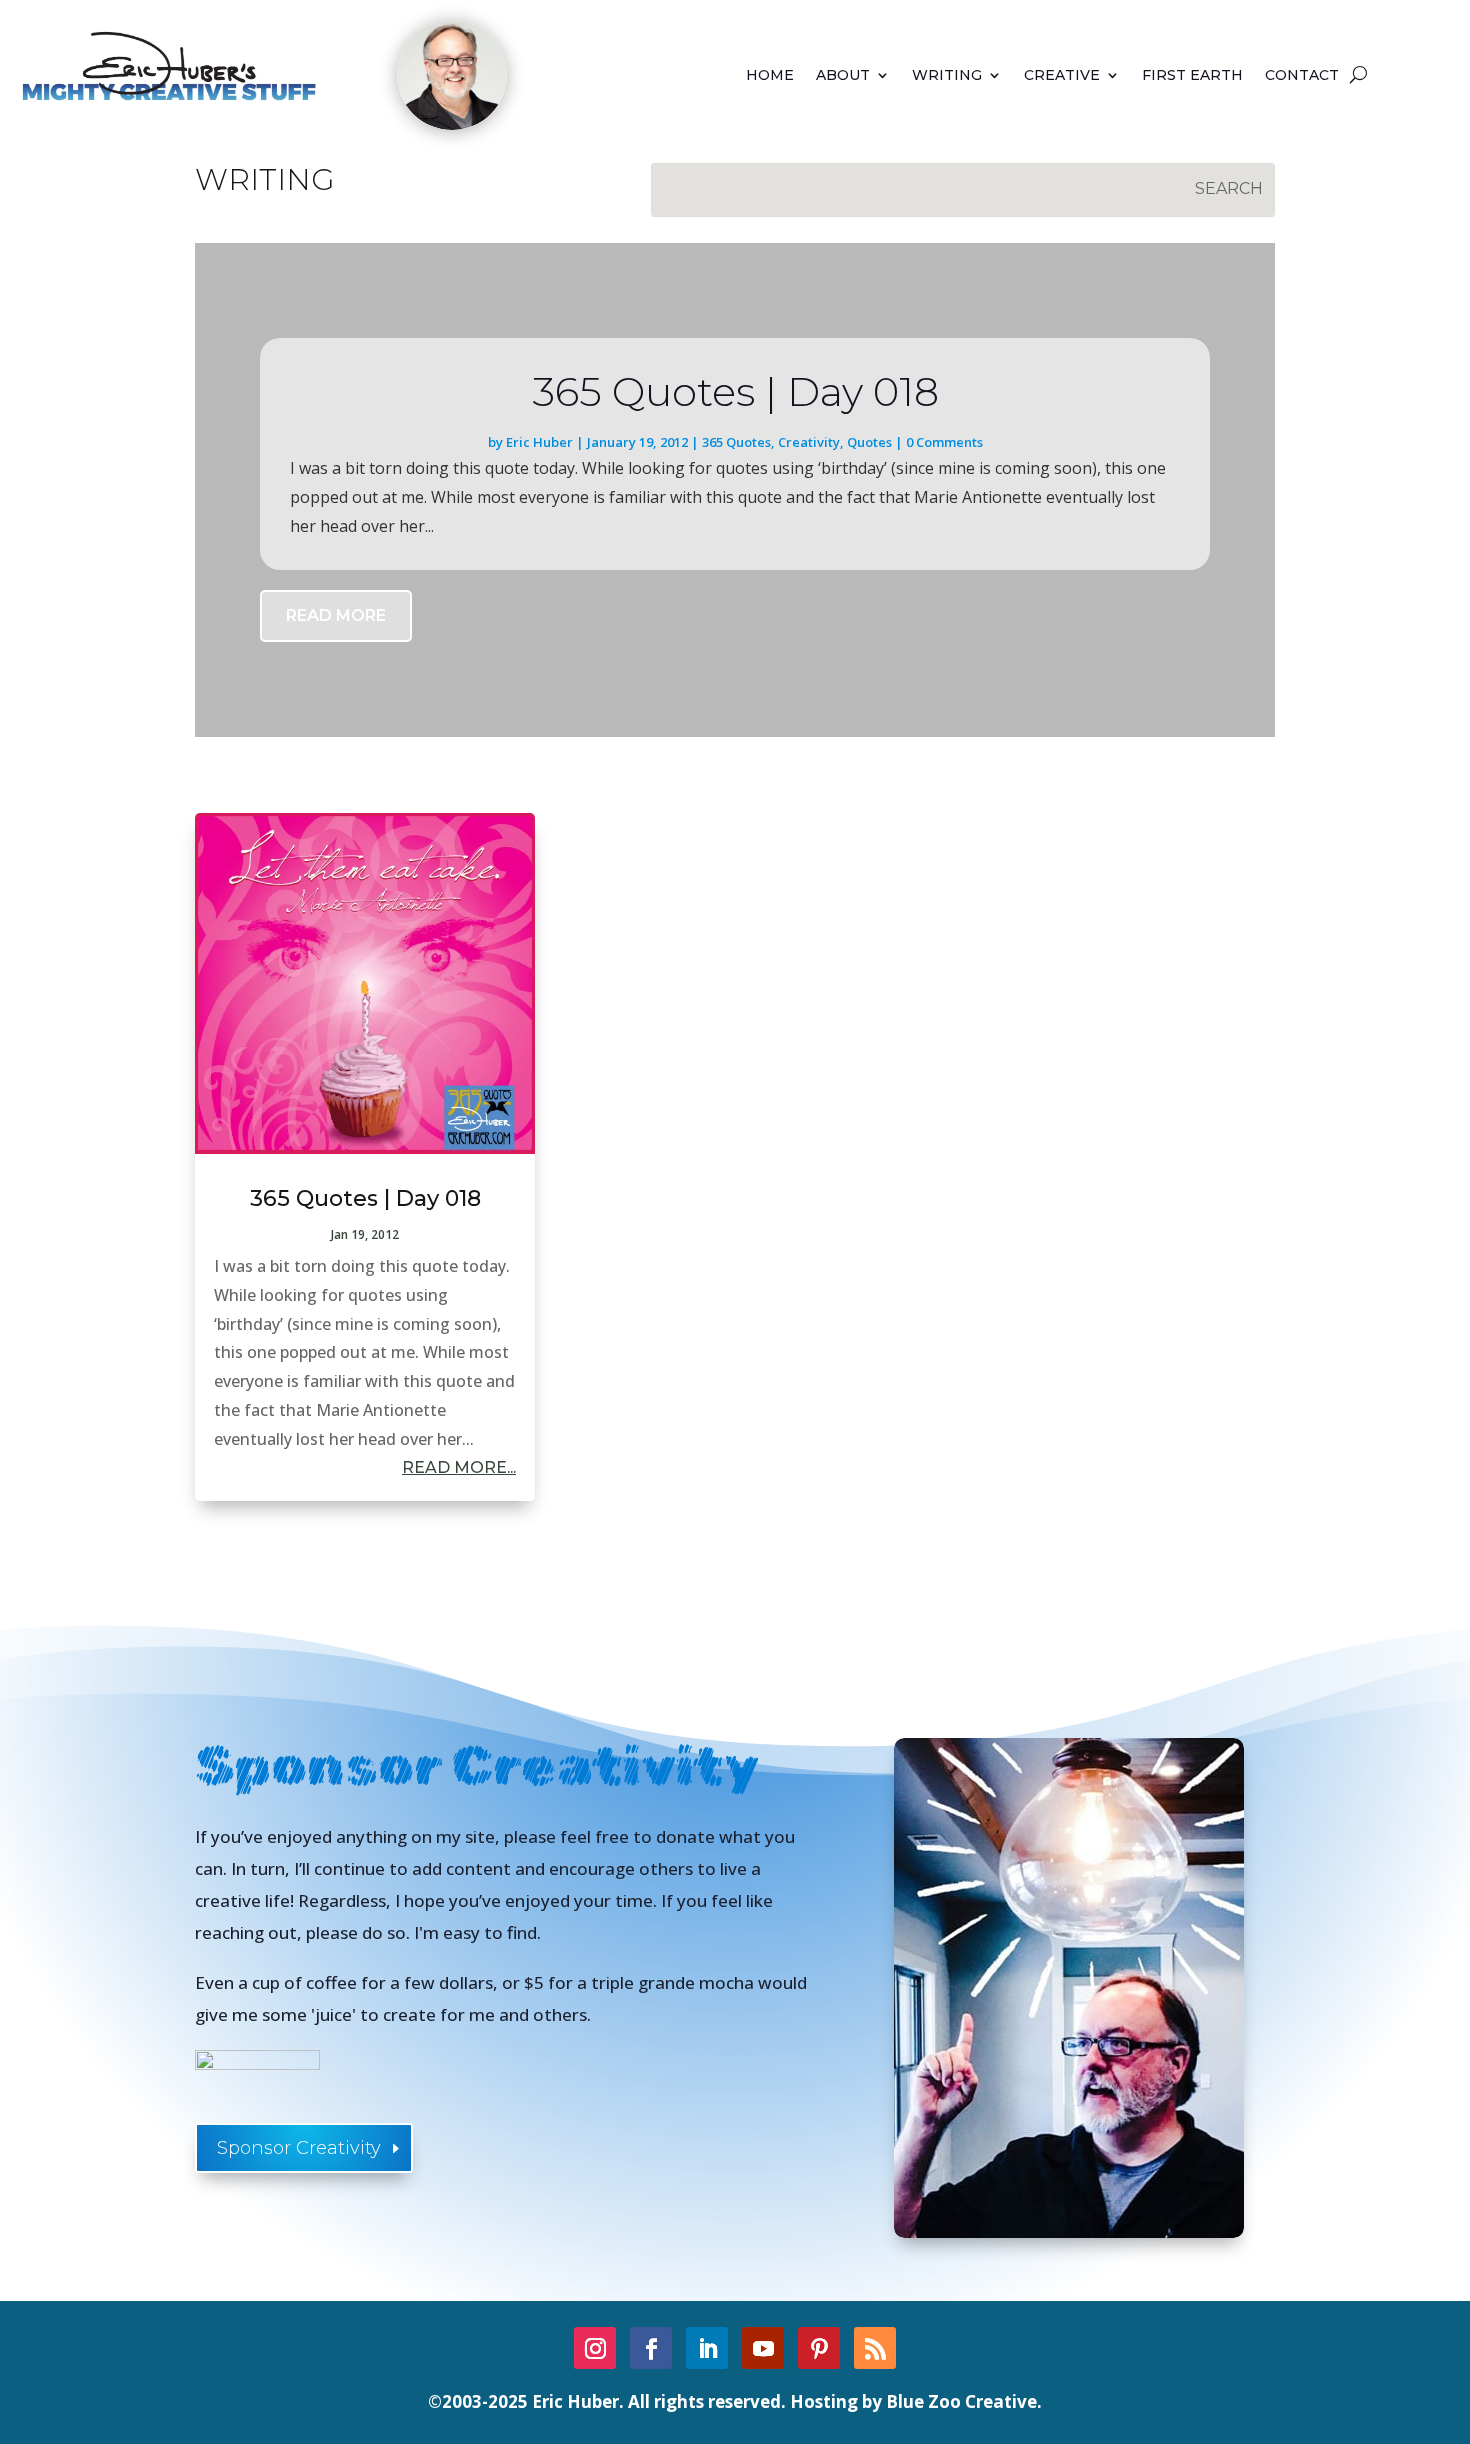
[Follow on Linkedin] (707, 2348)
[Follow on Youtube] (763, 2348)
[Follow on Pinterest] (819, 2348)
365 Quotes (736, 442)
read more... (459, 1467)
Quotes (869, 442)
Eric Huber (539, 442)
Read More (336, 615)
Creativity (809, 442)
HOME (770, 76)
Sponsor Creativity (299, 2148)
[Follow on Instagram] (595, 2348)
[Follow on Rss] (875, 2348)
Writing (947, 76)
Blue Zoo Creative (961, 2401)
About (843, 76)
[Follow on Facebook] (651, 2348)
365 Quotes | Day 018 (735, 391)
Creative (1062, 76)
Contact (1302, 76)
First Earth (1192, 76)
